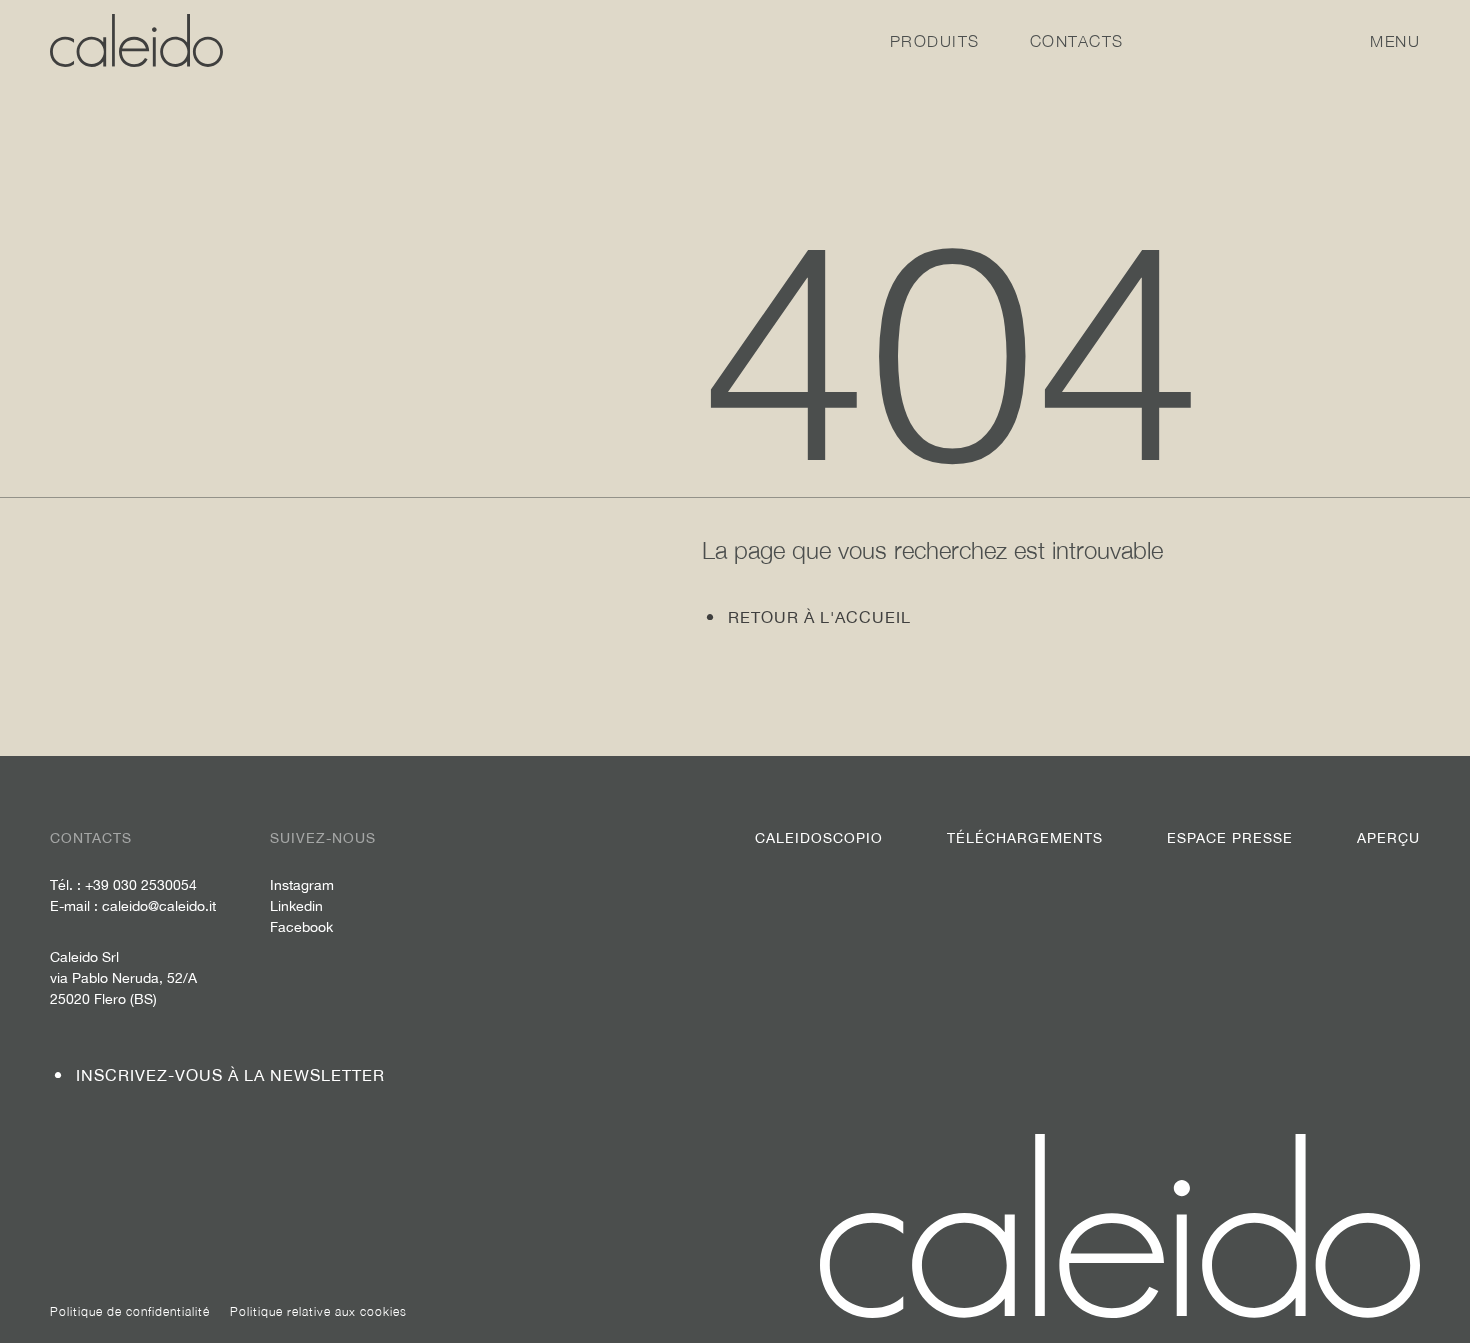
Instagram (302, 885)
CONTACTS (1077, 41)
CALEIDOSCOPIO (819, 838)
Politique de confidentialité (130, 1311)
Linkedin (296, 906)
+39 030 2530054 (141, 885)
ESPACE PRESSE (1230, 838)
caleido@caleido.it (159, 906)
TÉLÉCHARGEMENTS (1025, 838)
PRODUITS (935, 41)
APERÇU (1388, 838)
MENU (1395, 41)
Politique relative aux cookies (318, 1311)
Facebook (301, 927)
